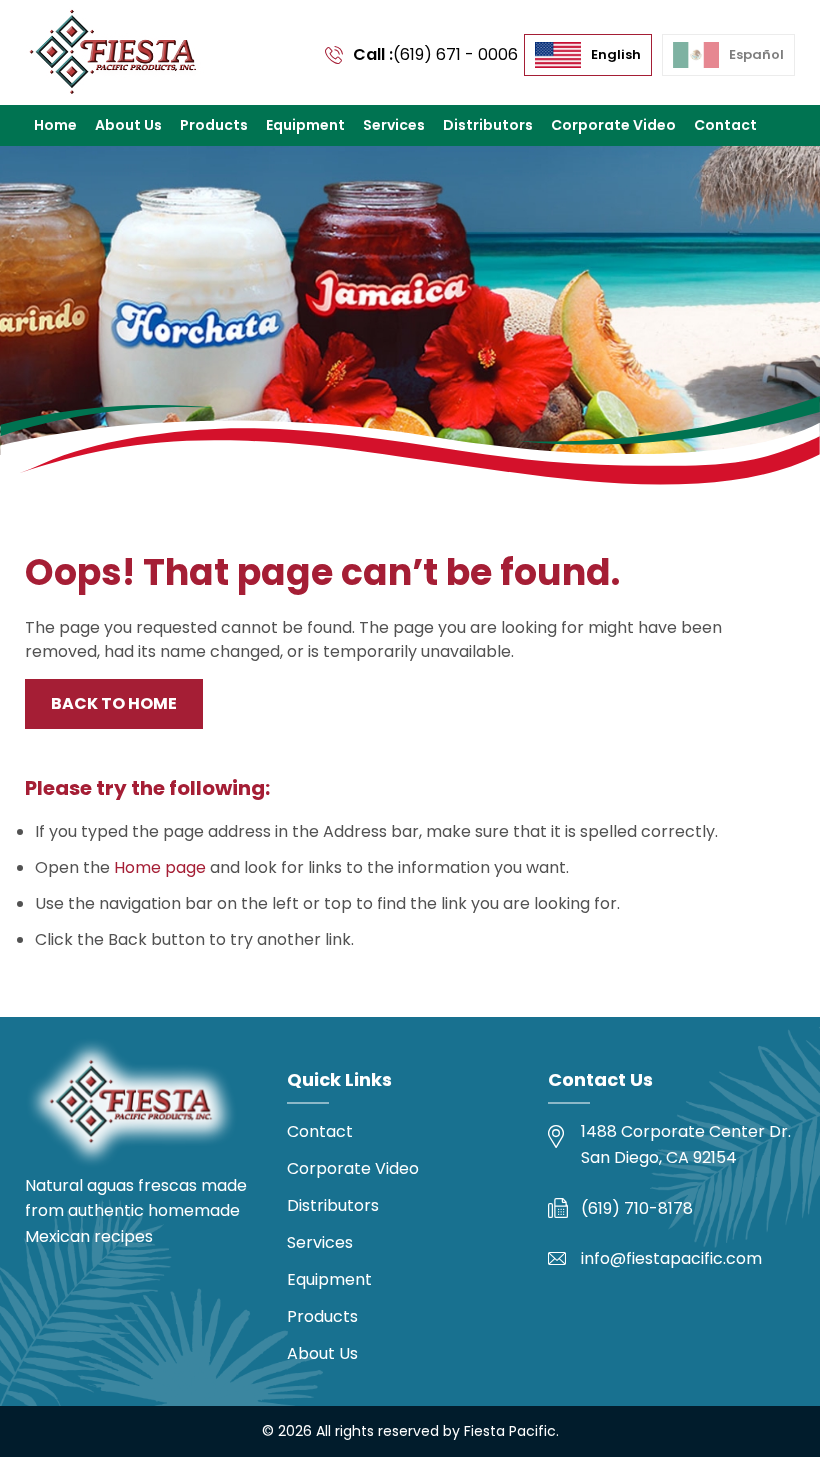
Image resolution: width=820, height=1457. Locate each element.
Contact (725, 125)
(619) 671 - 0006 (455, 54)
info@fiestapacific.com (671, 1258)
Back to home (114, 703)
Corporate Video (613, 125)
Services (394, 125)
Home (55, 125)
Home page (160, 867)
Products (214, 125)
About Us (128, 125)
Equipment (305, 125)
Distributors (488, 125)
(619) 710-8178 (637, 1208)
